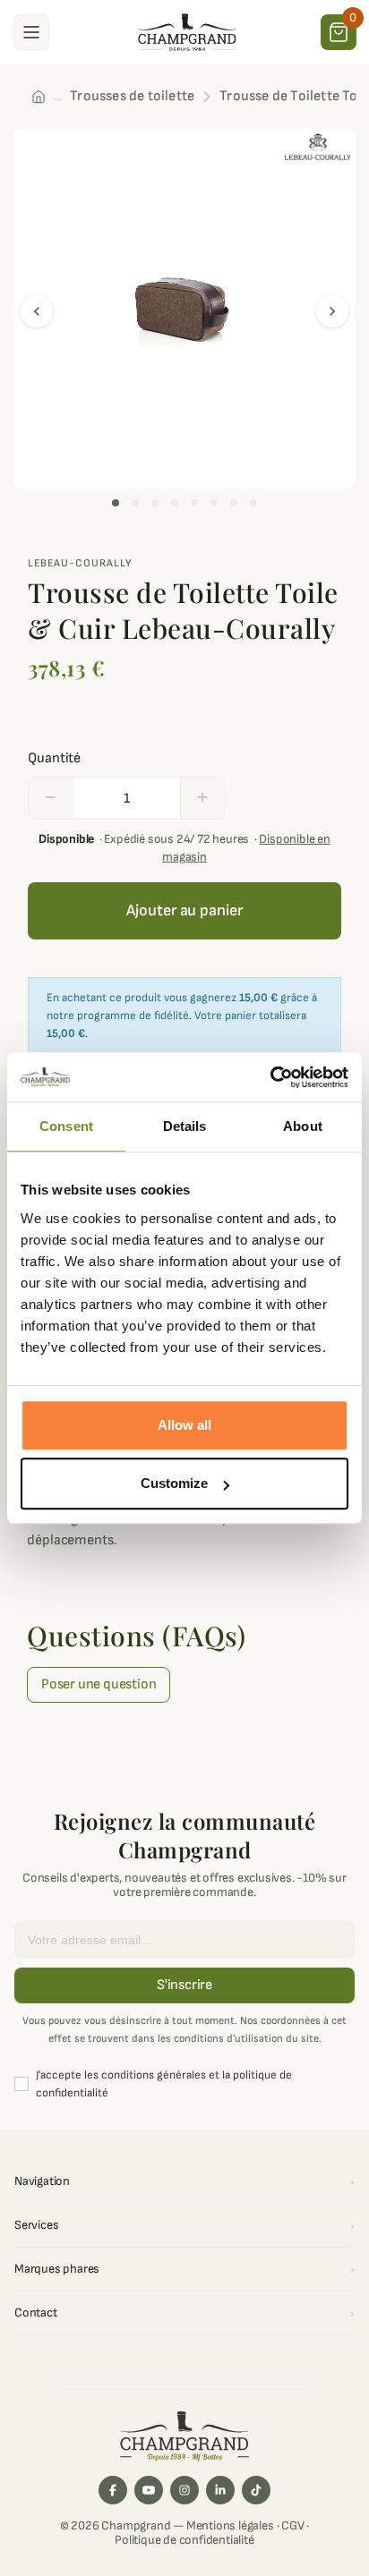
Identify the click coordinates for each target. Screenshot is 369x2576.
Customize (174, 1483)
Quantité (54, 758)
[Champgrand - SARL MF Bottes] (187, 31)
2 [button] (135, 503)
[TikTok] (256, 2490)
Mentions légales (230, 2525)
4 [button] (175, 503)
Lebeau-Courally (80, 563)
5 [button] (194, 503)
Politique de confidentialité (184, 2540)
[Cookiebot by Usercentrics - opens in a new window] (270, 1077)
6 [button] (214, 503)
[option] (184, 309)
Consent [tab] (66, 1126)
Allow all (184, 1425)
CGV (292, 2525)
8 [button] (253, 503)
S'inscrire (184, 1985)
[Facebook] (113, 2490)
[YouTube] (149, 2490)
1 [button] (116, 503)
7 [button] (234, 503)
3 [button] (155, 503)
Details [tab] (185, 1126)
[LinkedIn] (220, 2490)
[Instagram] (184, 2490)
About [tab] (303, 1126)
